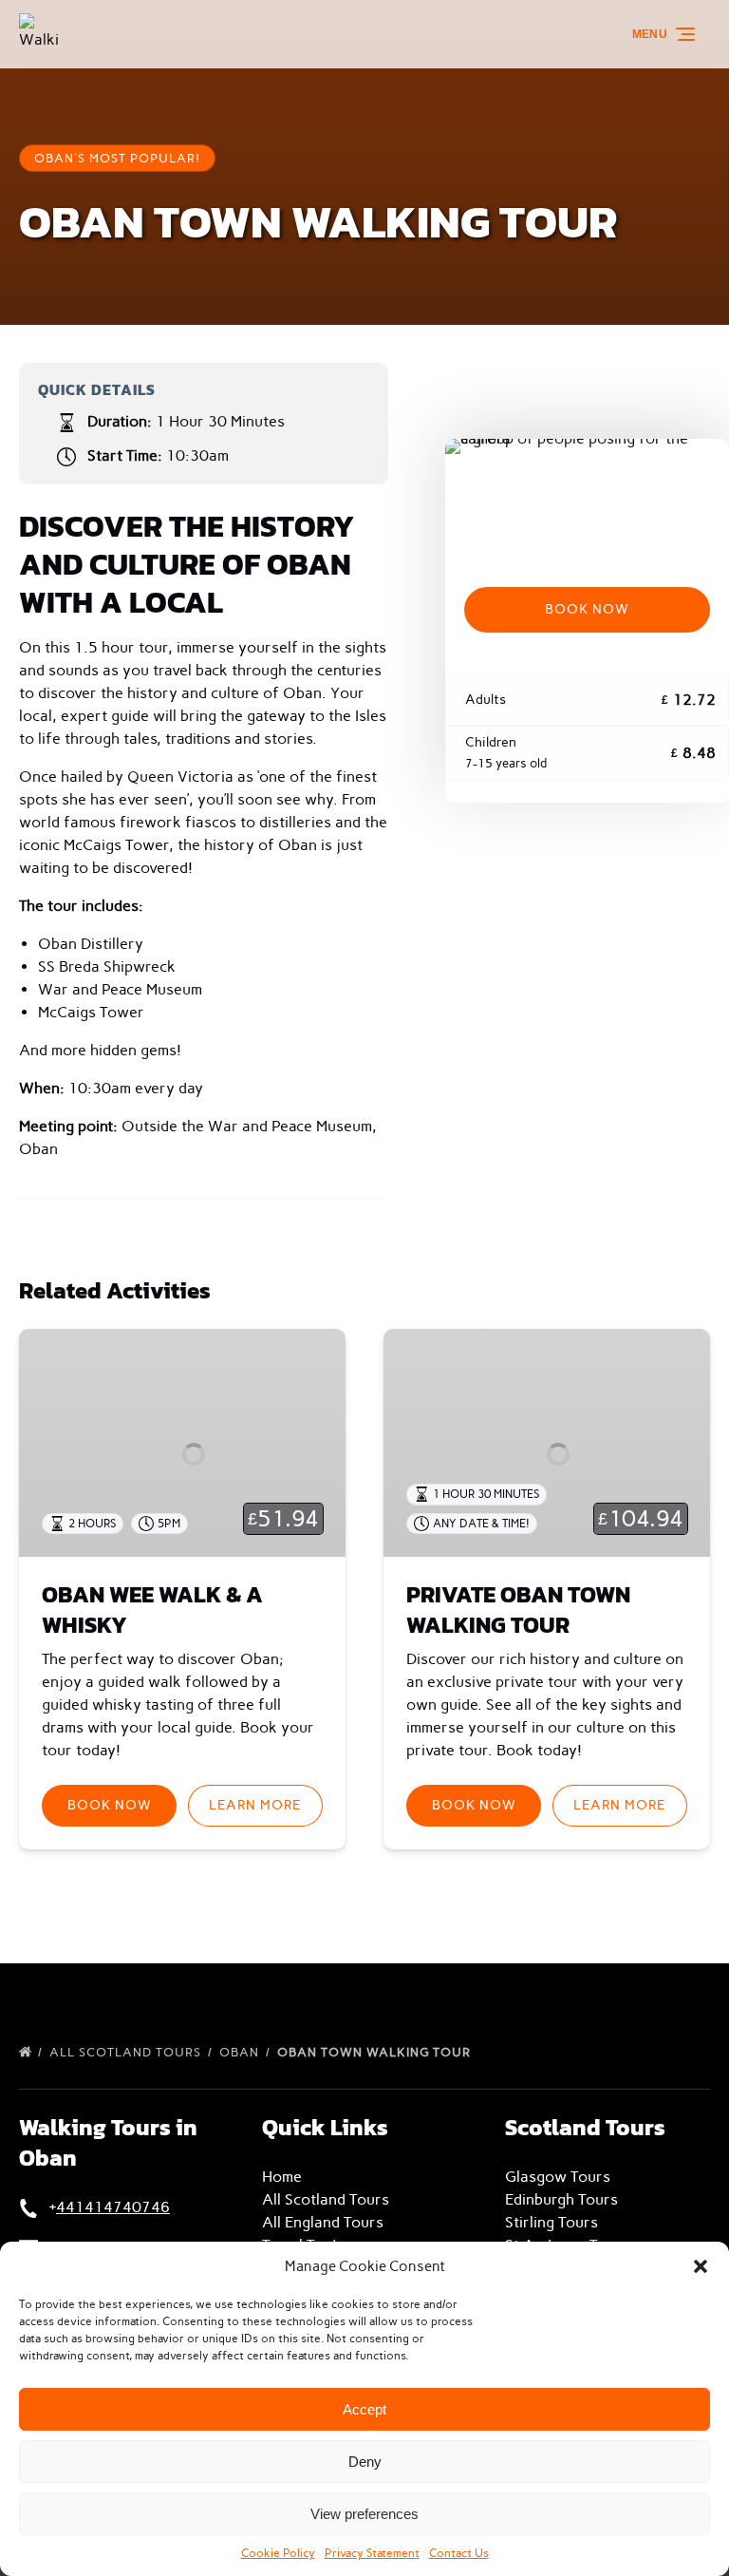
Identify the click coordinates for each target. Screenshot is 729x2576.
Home (282, 2177)
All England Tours (323, 2222)
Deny (365, 2462)
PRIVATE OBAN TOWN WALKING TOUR (518, 1610)
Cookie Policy (278, 2553)
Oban (241, 2052)
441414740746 (113, 2207)
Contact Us (459, 2553)
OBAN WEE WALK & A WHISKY (152, 1610)
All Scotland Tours (127, 2052)
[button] (701, 2266)
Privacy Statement (372, 2553)
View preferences (364, 2514)
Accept (364, 2409)
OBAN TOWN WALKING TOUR (376, 2052)
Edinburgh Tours (561, 2199)
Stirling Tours (551, 2222)
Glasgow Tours (558, 2177)
